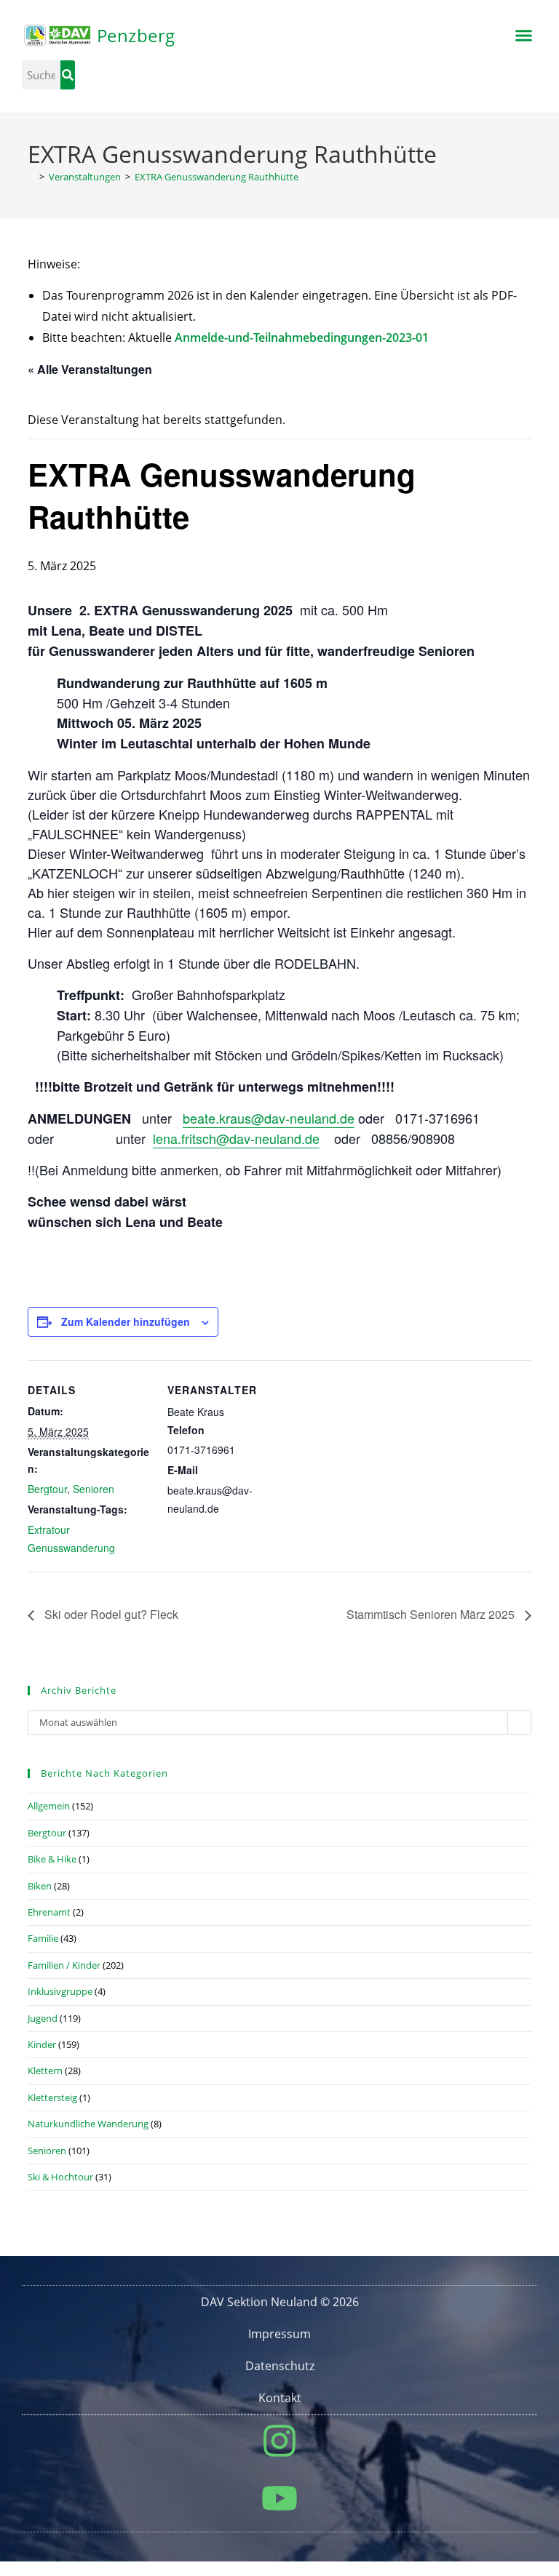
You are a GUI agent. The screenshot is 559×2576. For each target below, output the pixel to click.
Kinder (42, 2044)
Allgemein (49, 1806)
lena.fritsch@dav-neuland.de (236, 1138)
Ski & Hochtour (60, 2177)
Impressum (279, 2334)
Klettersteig (52, 2097)
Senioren (94, 1489)
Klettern (45, 2071)
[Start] (31, 177)
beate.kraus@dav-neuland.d (265, 1118)
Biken (40, 1886)
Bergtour (47, 1489)
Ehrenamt (49, 1912)
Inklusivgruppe (60, 1991)
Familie (43, 1938)
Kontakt (280, 2398)
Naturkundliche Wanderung (88, 2124)
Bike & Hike (52, 1859)
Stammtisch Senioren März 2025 (432, 1614)
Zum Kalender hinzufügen (126, 1321)
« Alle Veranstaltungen (90, 369)
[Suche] (68, 75)
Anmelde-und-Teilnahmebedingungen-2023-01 (302, 337)
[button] (523, 36)
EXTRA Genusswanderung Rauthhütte (217, 177)
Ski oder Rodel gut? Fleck (110, 1614)
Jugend (43, 2018)
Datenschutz (280, 2366)
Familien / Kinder (64, 1965)
